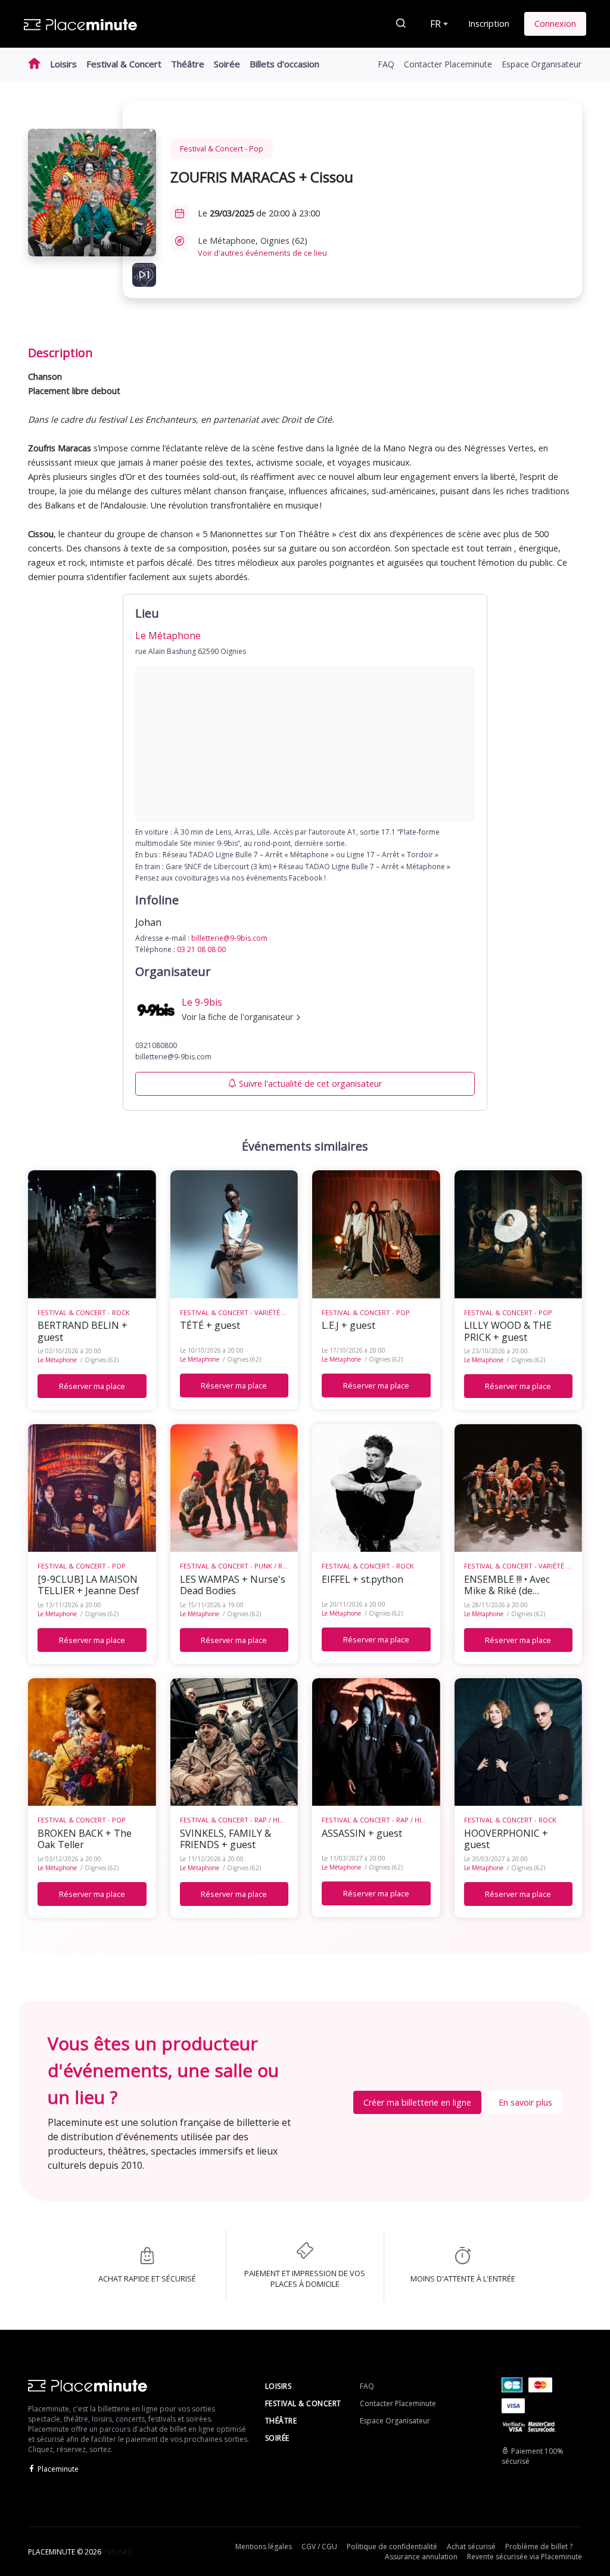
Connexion (555, 24)
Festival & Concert (124, 64)
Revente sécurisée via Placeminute (525, 2557)
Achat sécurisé (471, 2546)
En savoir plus (525, 2102)
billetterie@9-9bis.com (229, 938)
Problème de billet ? (539, 2546)
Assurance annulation (421, 2557)
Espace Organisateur (541, 64)
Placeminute (58, 2469)
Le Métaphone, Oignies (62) (262, 247)
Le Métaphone (57, 1360)
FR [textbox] (435, 24)
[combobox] (438, 24)
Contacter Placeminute (448, 64)
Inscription (489, 24)
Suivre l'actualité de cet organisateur (310, 1084)
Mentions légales (264, 2546)
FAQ (386, 64)
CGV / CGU (319, 2546)
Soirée (227, 64)
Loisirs (63, 64)
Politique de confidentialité (392, 2546)
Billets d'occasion (284, 64)
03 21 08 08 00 (201, 949)
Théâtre (188, 64)
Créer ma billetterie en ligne (417, 2102)
